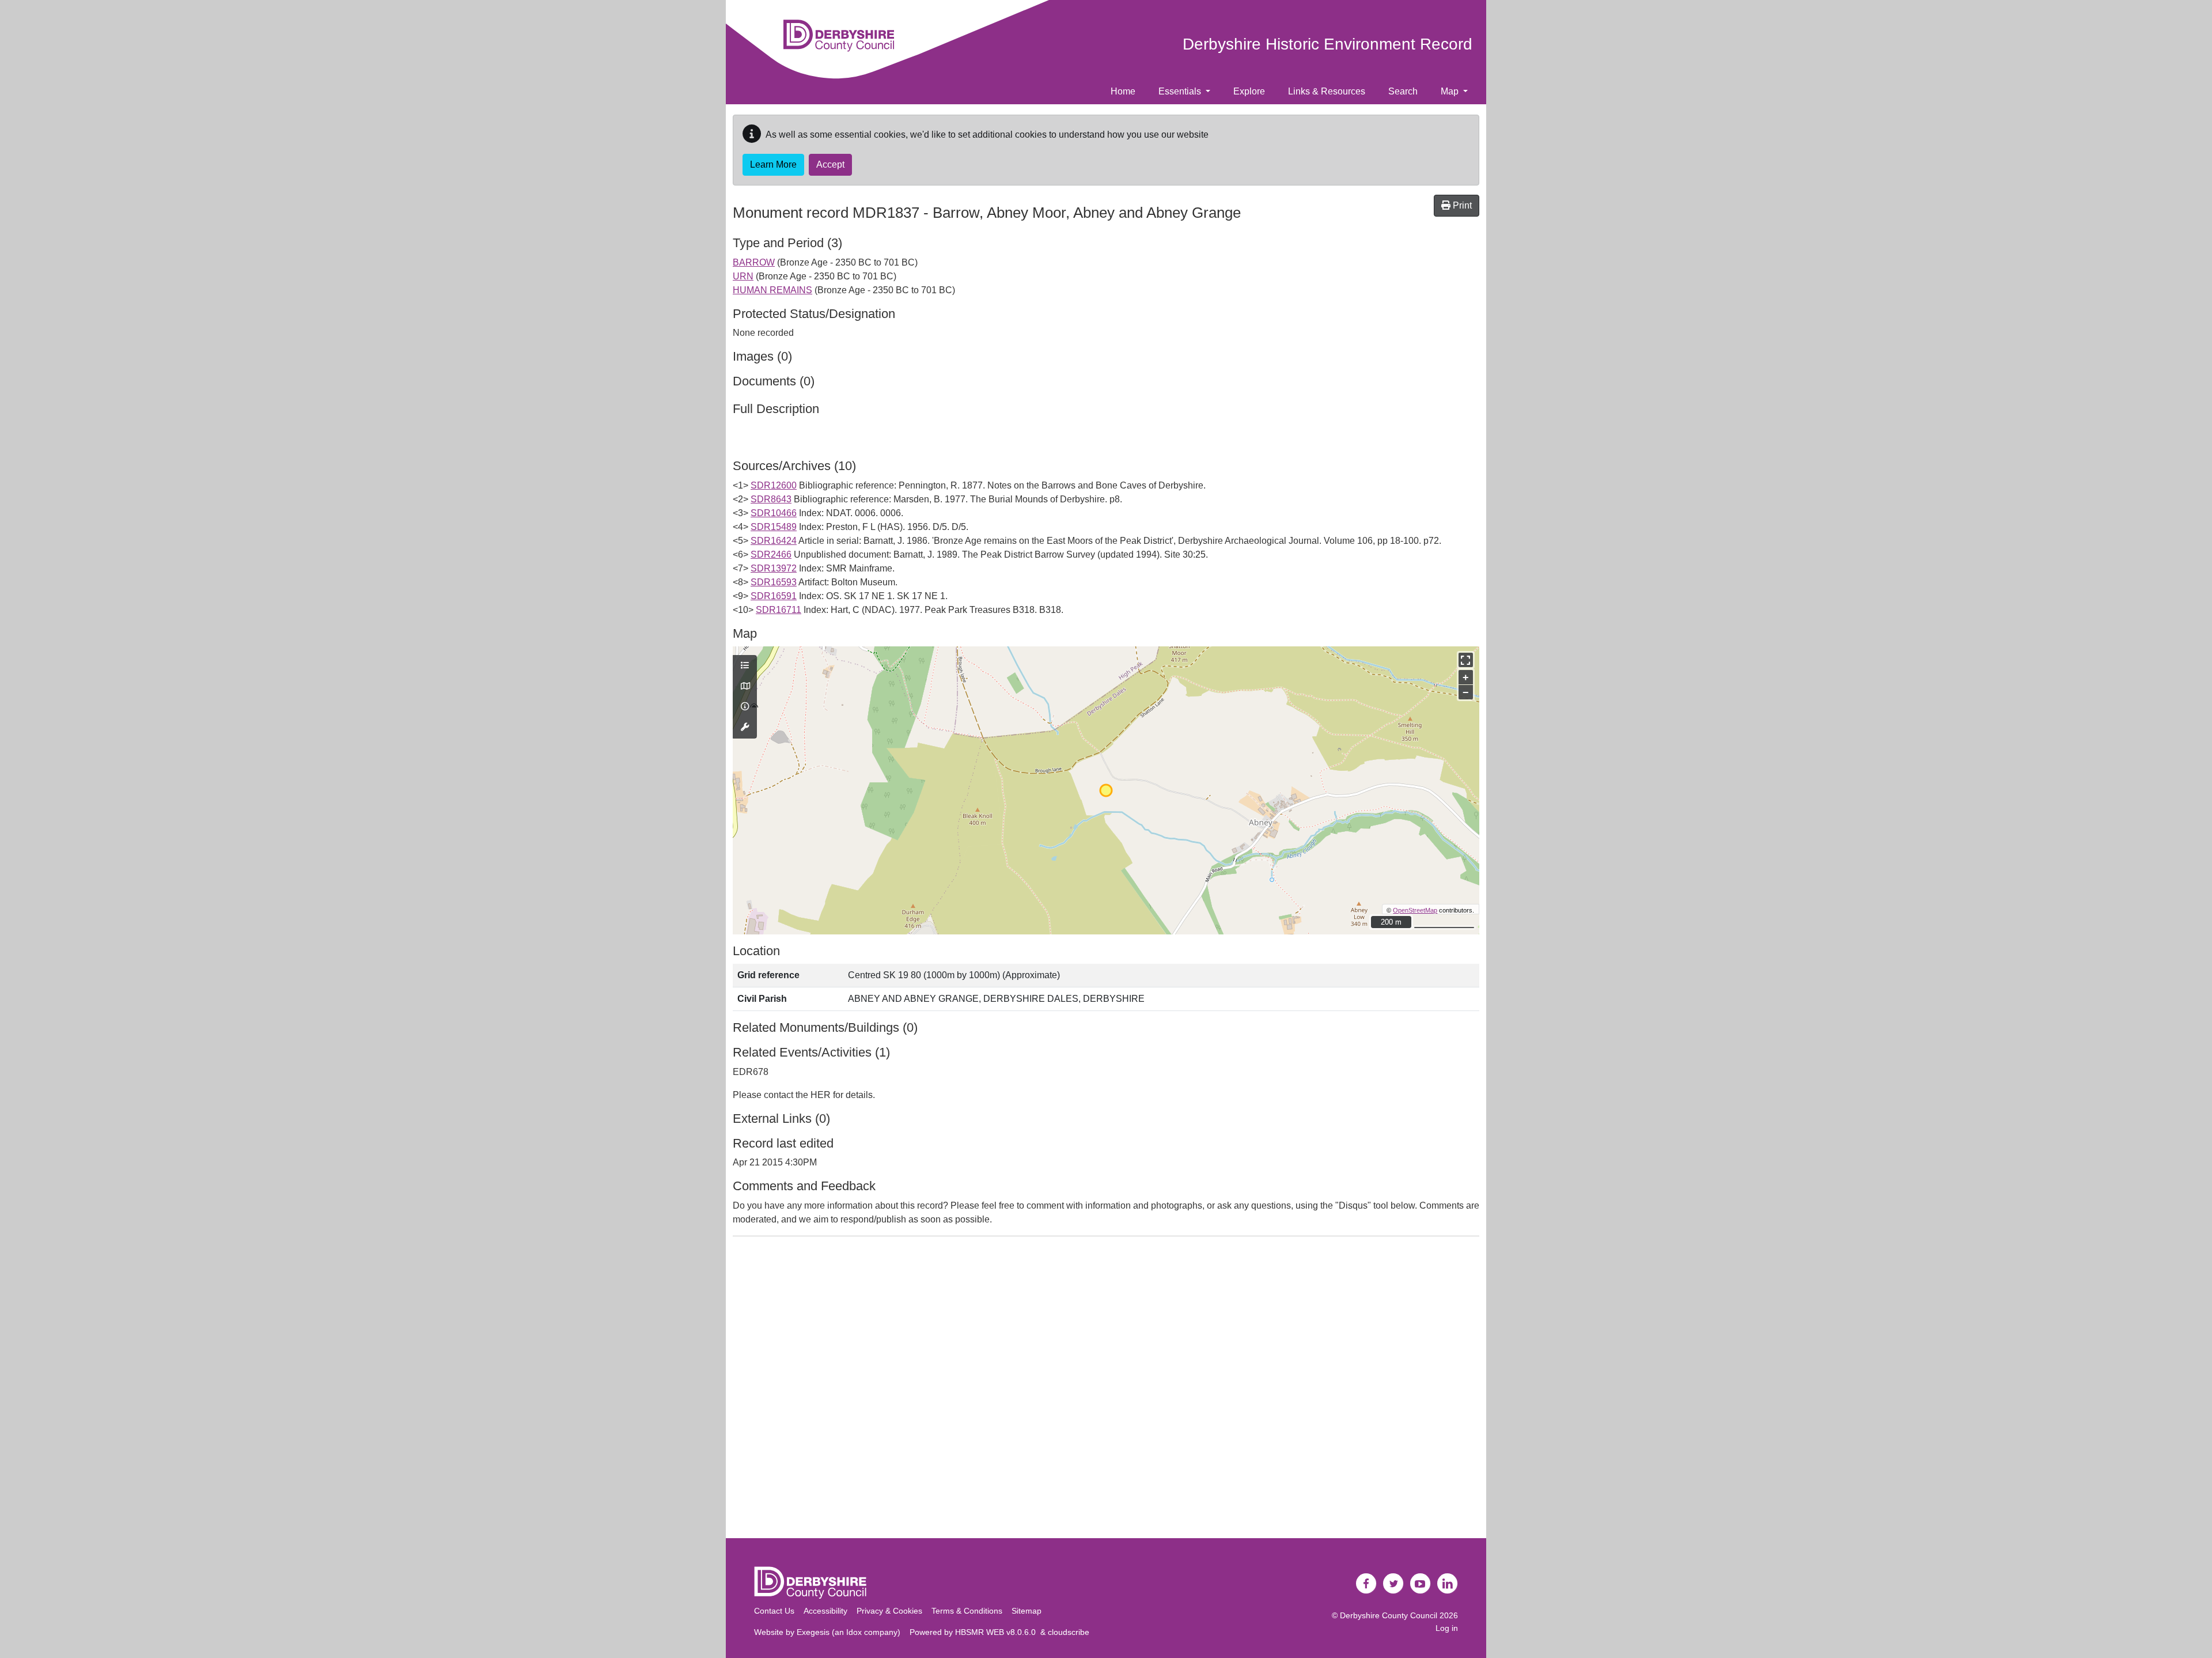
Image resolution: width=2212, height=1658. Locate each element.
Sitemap (1027, 1611)
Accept (830, 164)
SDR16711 (779, 610)
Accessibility (825, 1611)
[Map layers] (745, 666)
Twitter (1393, 1584)
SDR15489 (774, 527)
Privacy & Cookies (889, 1611)
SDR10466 (774, 513)
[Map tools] (745, 728)
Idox (854, 1632)
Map (1451, 91)
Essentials (1181, 91)
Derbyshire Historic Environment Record (1327, 44)
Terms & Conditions (967, 1611)
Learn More (773, 164)
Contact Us (774, 1611)
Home (1123, 91)
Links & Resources (1327, 91)
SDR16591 (774, 596)
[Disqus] (1106, 1390)
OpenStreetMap (1415, 910)
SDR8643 (771, 499)
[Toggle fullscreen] (1466, 660)
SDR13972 (774, 568)
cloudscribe (1069, 1632)
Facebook (1366, 1584)
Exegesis (813, 1632)
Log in (1447, 1628)
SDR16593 (774, 582)
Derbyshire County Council (1389, 1615)
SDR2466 (771, 554)
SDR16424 (774, 541)
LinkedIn (1448, 1584)
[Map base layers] (745, 687)
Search (1403, 91)
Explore (1249, 91)
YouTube (1421, 1584)
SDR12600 (774, 485)
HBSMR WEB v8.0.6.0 (998, 1632)
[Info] (745, 707)
